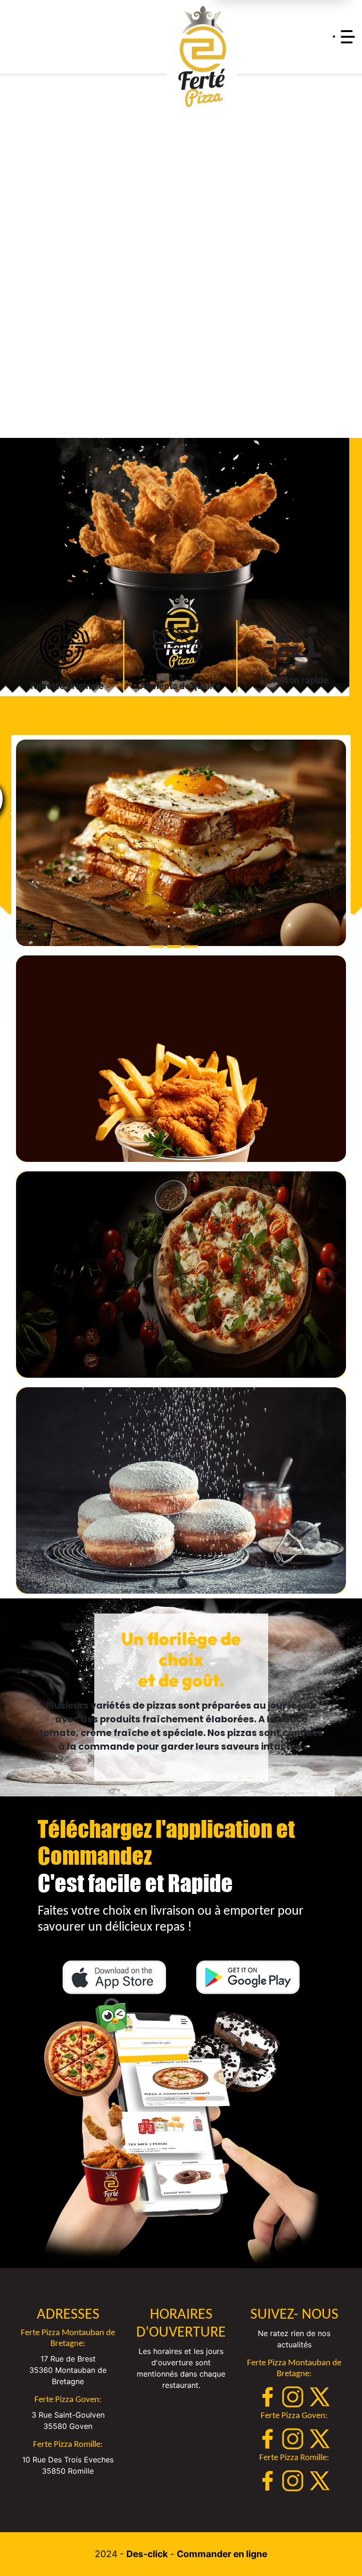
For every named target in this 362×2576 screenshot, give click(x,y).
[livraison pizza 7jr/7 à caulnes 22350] (202, 57)
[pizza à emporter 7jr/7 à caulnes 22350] (67, 645)
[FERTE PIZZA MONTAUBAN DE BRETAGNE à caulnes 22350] (181, 2133)
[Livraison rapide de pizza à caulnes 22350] (294, 642)
